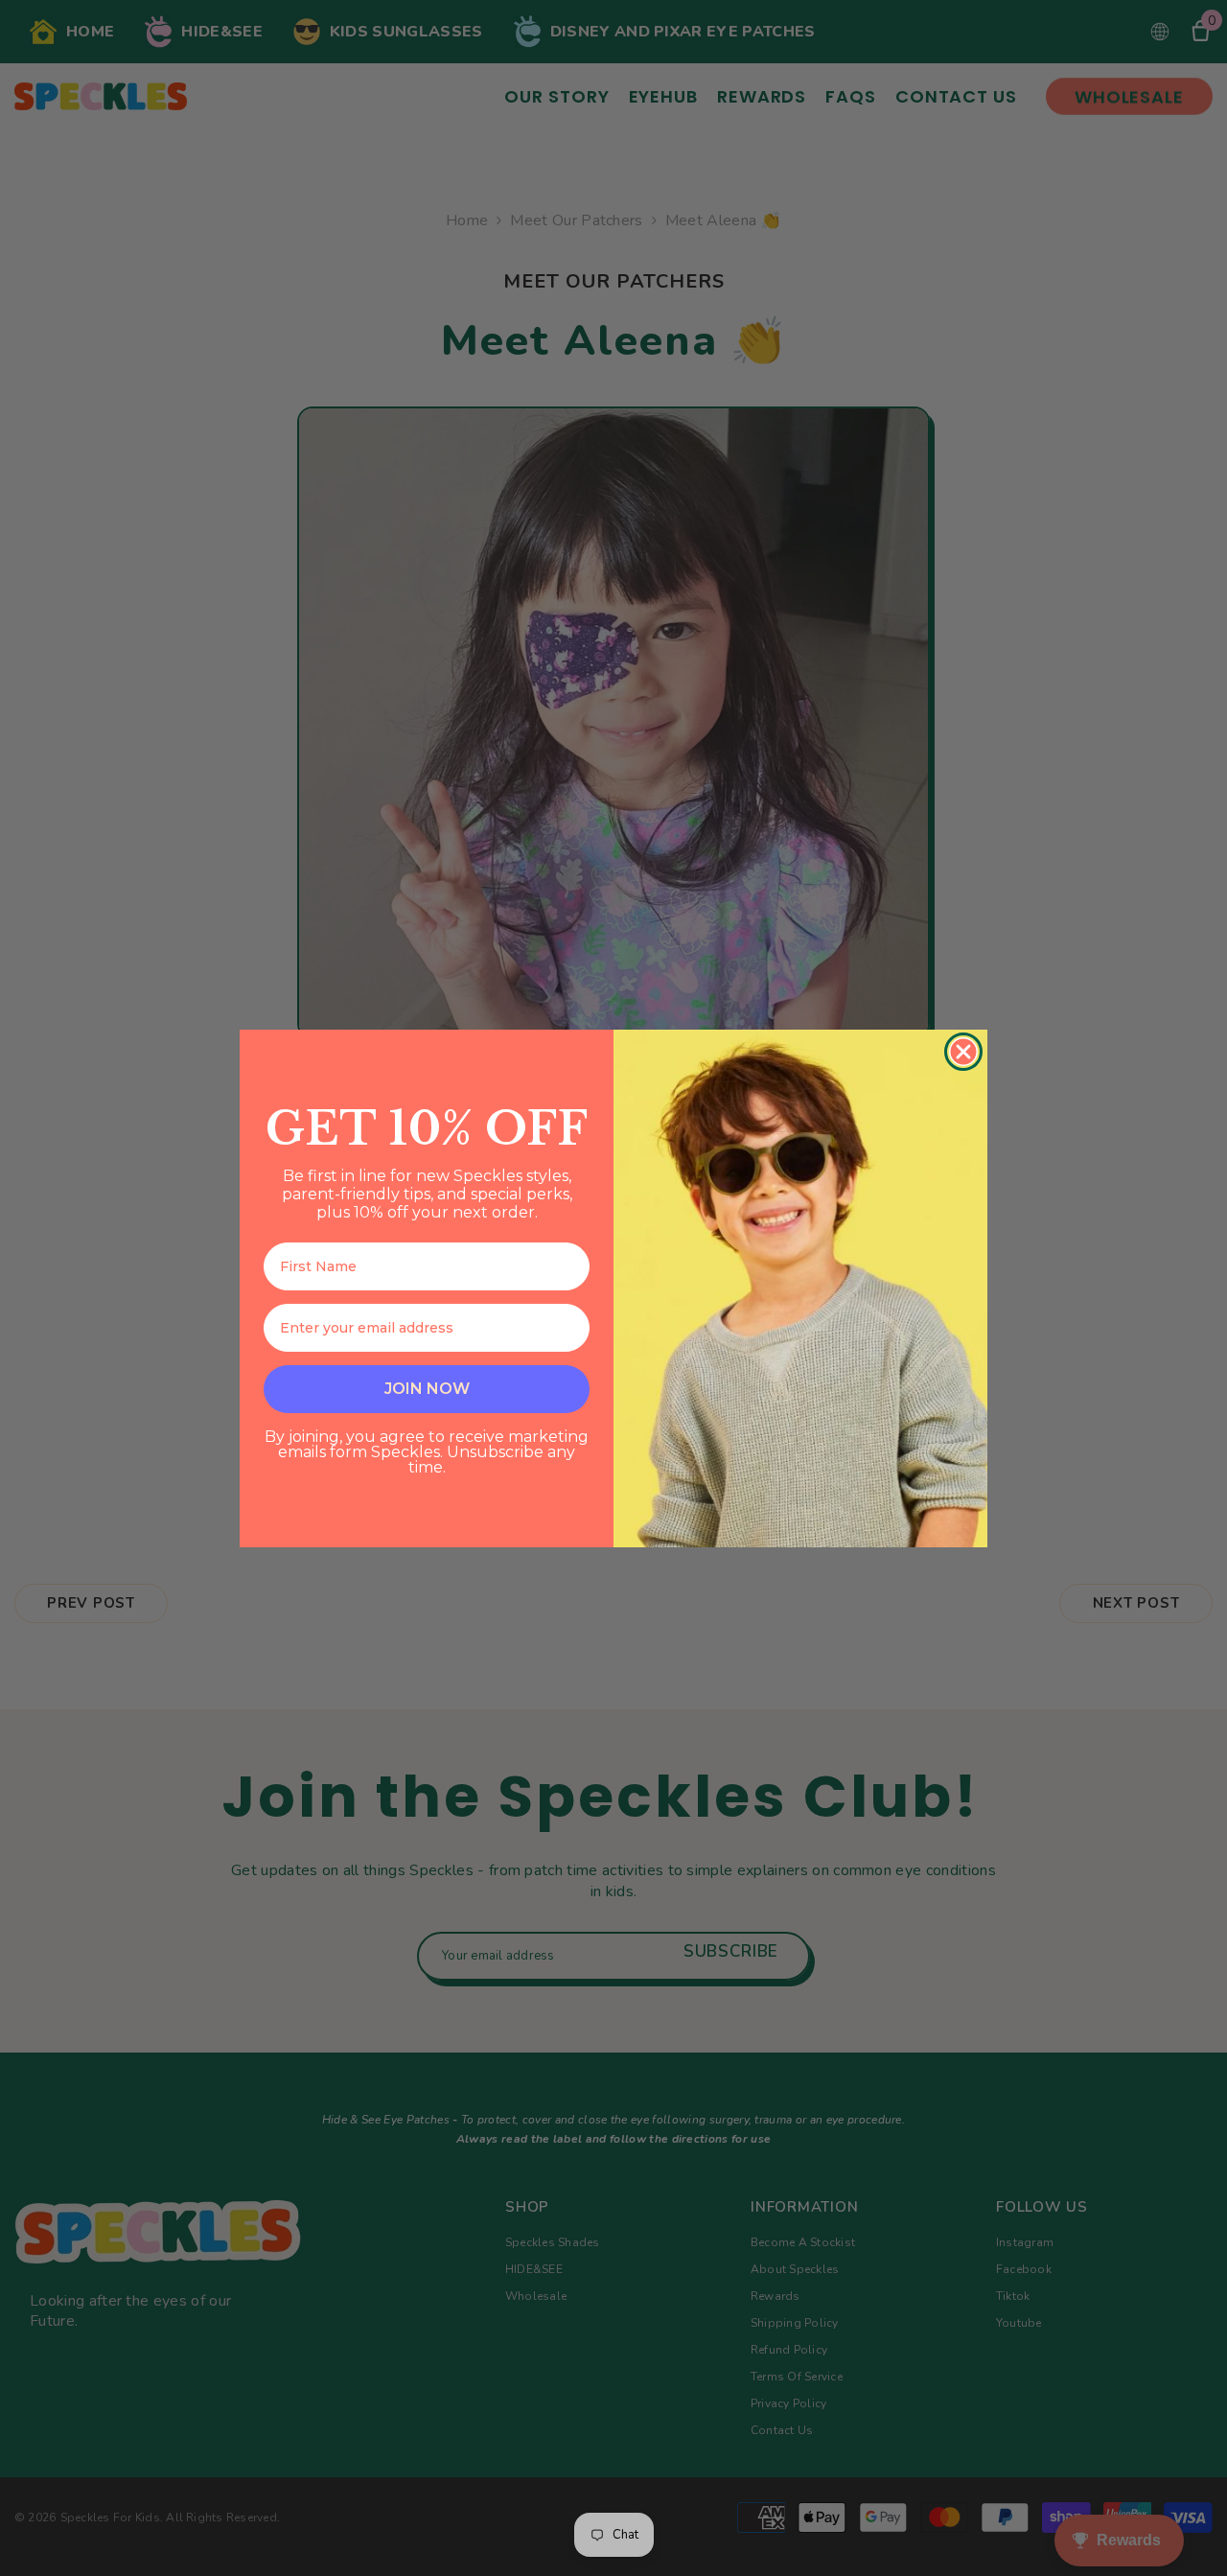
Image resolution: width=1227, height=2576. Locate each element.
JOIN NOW (427, 1389)
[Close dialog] (963, 1052)
